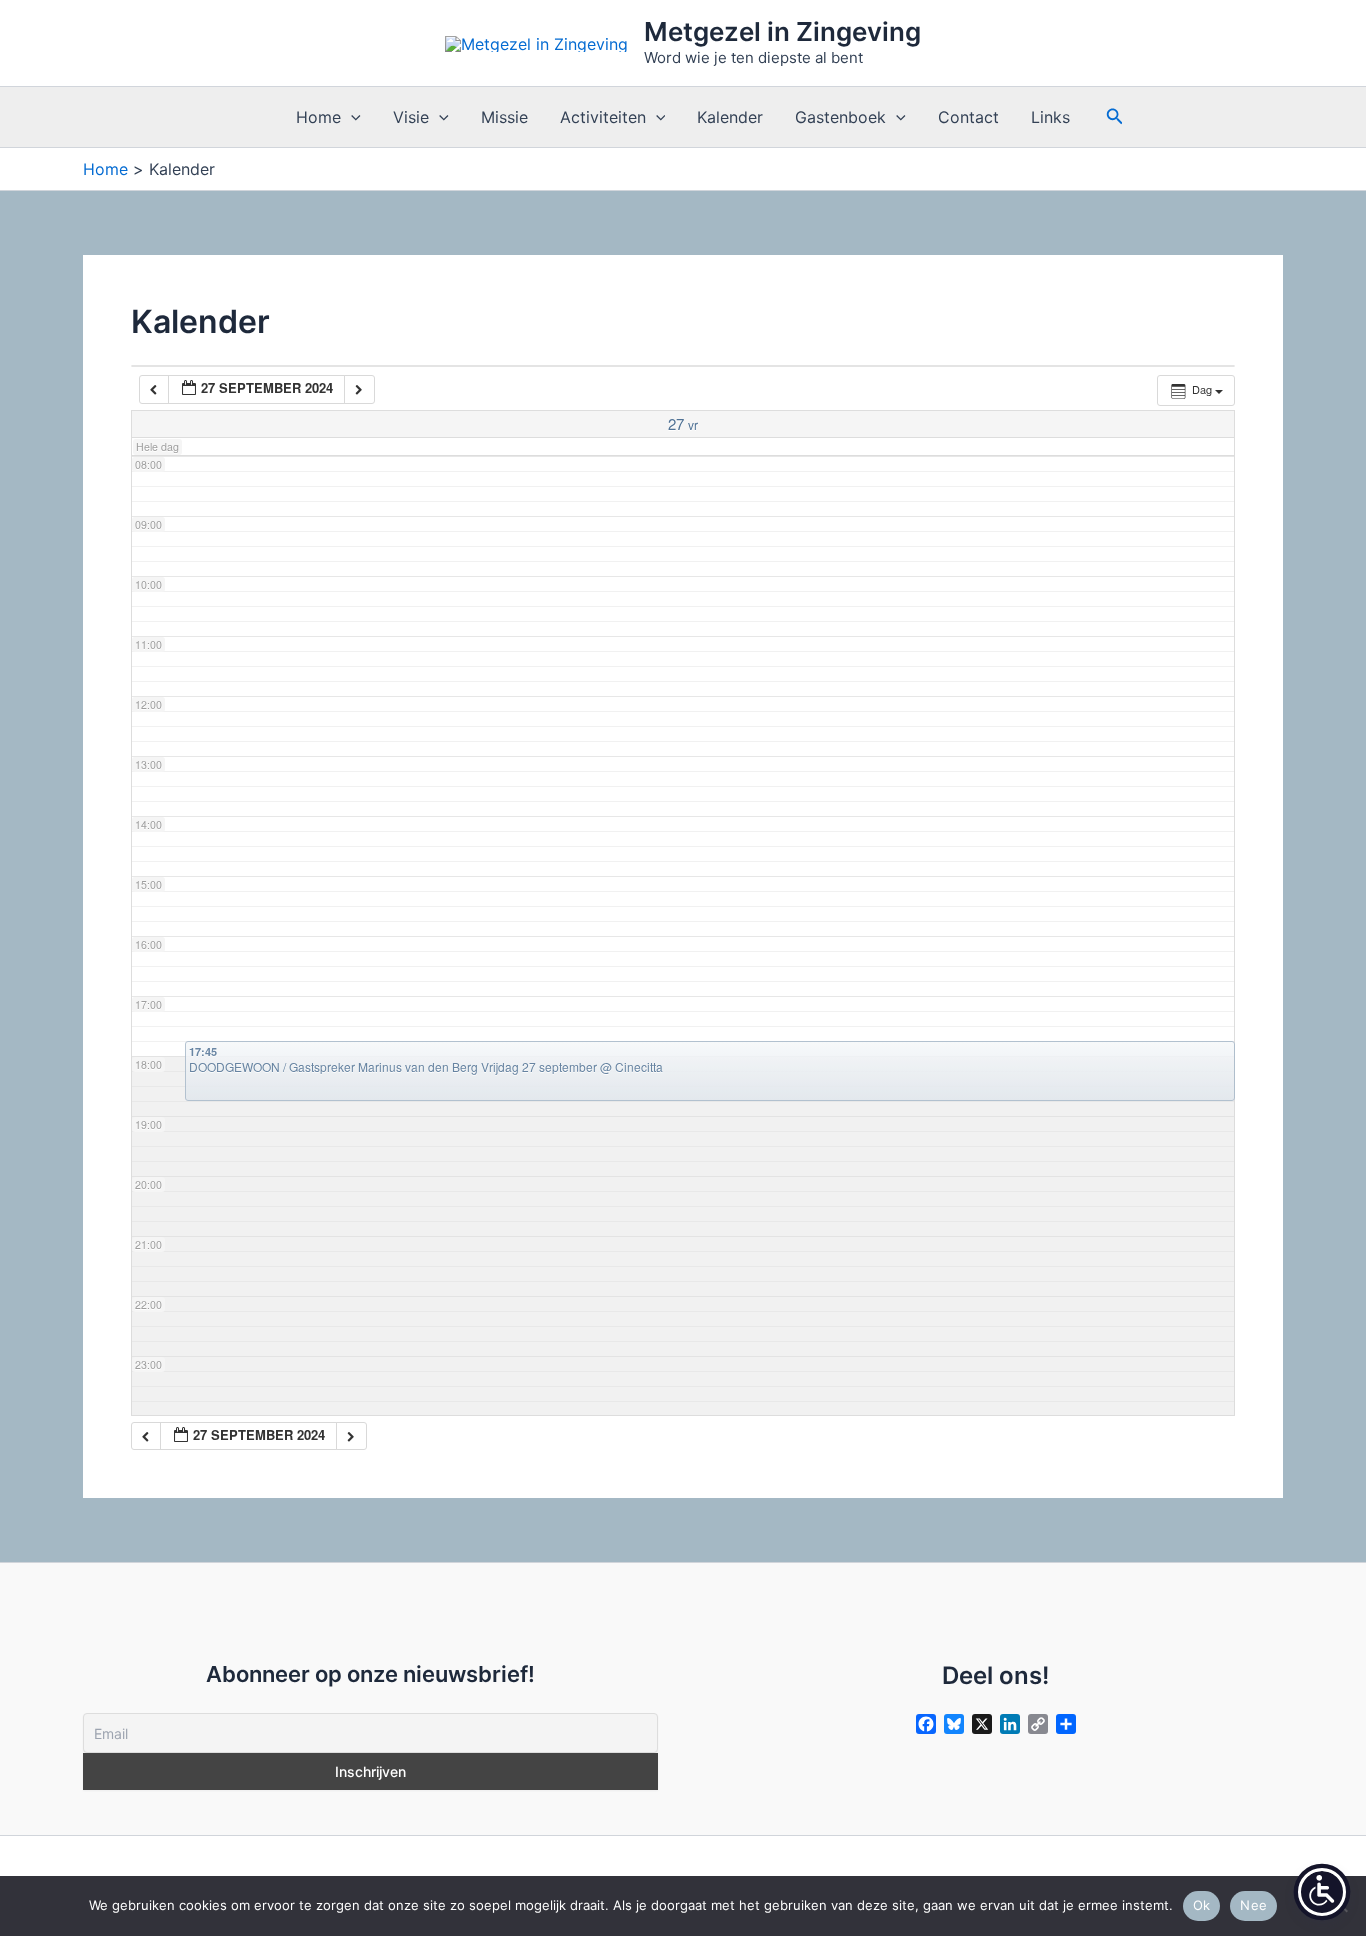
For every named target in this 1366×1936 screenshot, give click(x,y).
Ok (1202, 1905)
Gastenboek (840, 117)
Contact (968, 117)
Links (1050, 117)
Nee (1253, 1905)
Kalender (730, 117)
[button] (351, 117)
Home (318, 117)
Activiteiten (603, 117)
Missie (504, 117)
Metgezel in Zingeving (782, 31)
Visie (411, 117)
